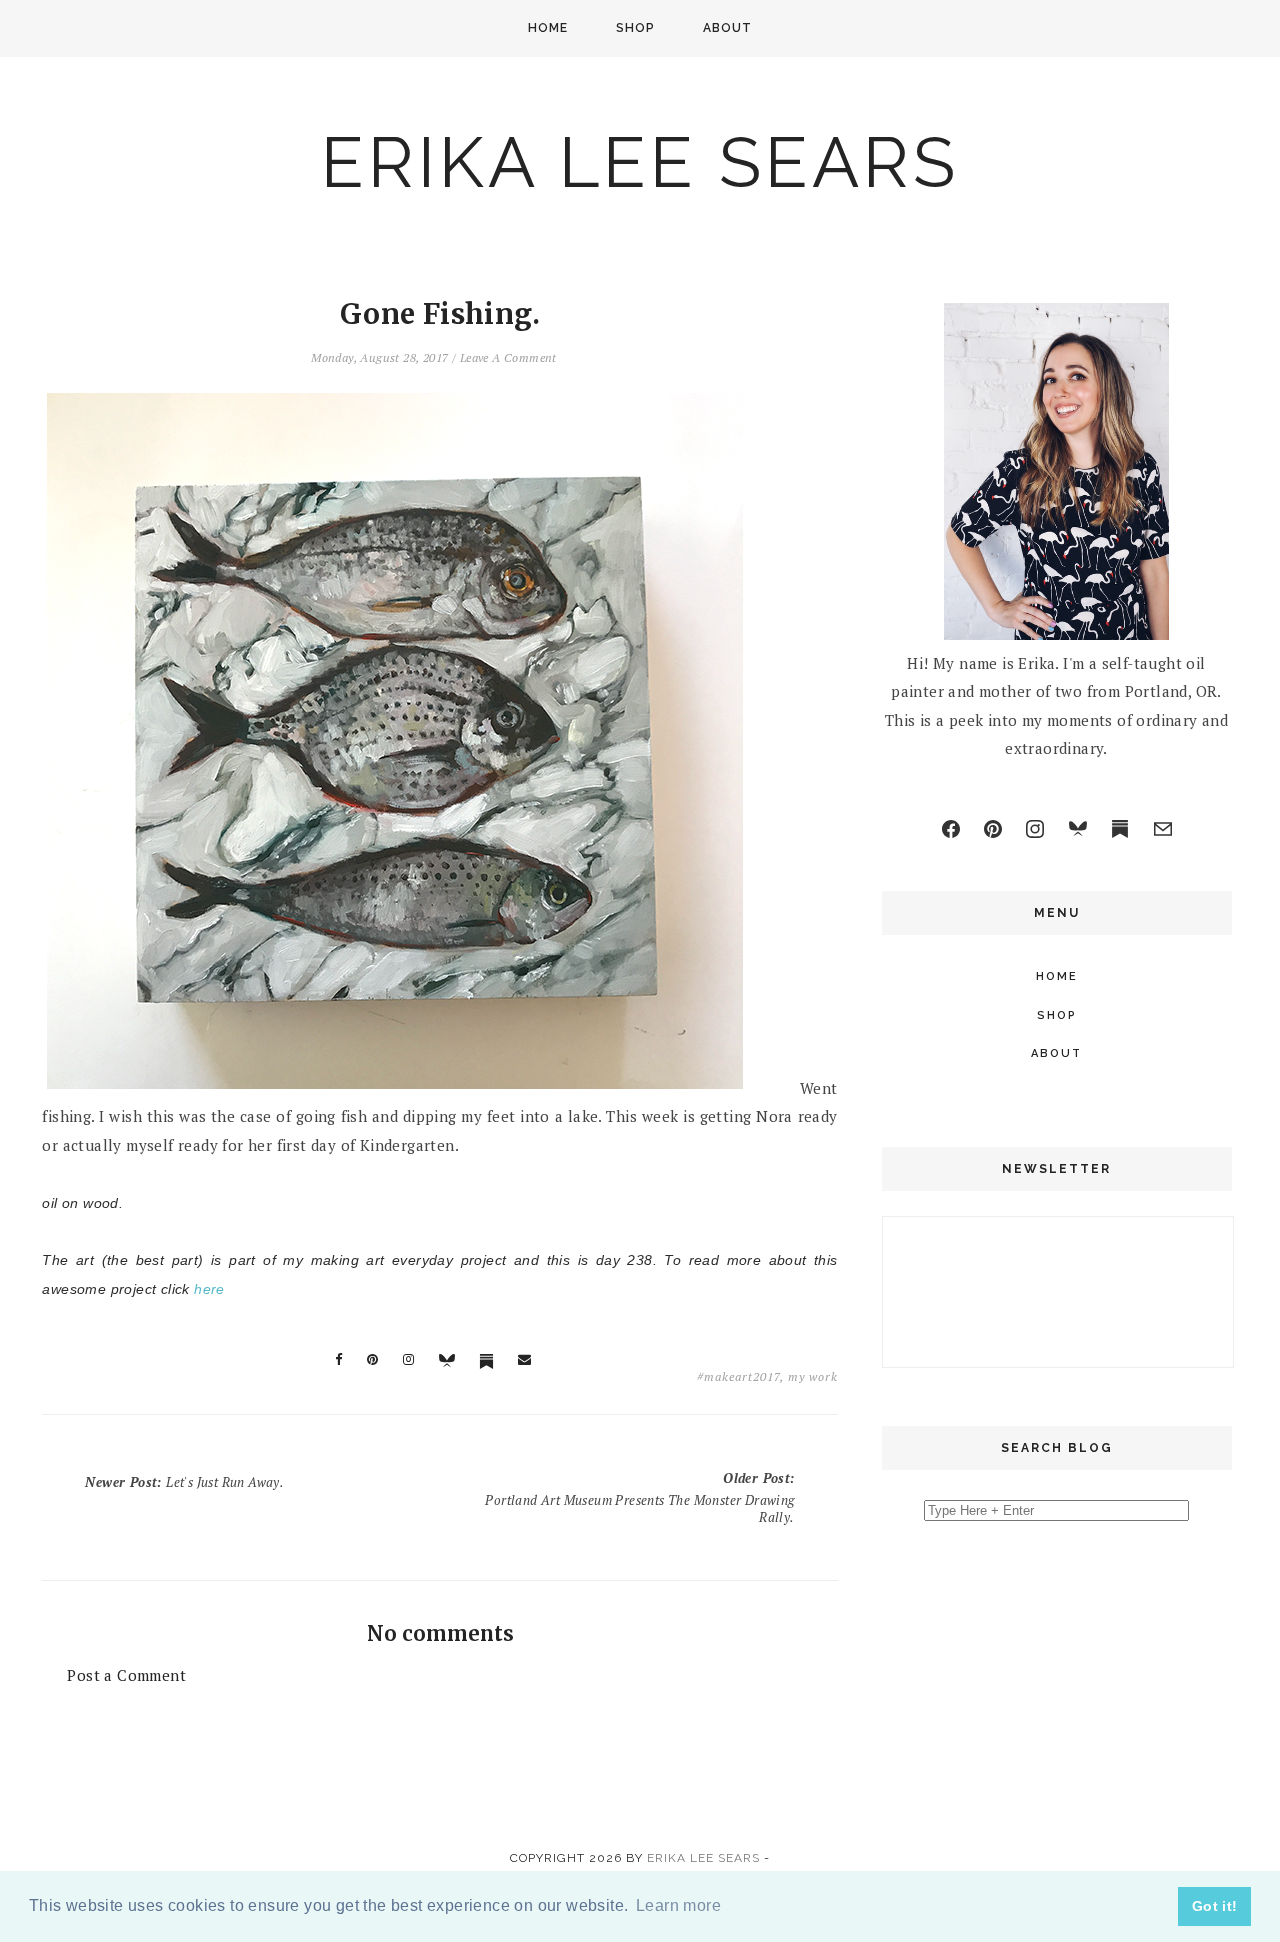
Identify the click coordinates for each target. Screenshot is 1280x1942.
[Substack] (1120, 829)
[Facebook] (951, 829)
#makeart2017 (738, 1376)
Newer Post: (184, 1482)
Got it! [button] (1215, 1906)
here (209, 1289)
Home (548, 28)
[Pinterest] (993, 829)
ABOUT (727, 28)
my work (813, 1376)
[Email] (1163, 829)
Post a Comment (126, 1675)
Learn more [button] (678, 1905)
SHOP (635, 28)
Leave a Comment (508, 357)
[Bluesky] (1078, 829)
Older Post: (639, 1497)
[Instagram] (1035, 829)
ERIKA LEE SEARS (640, 162)
